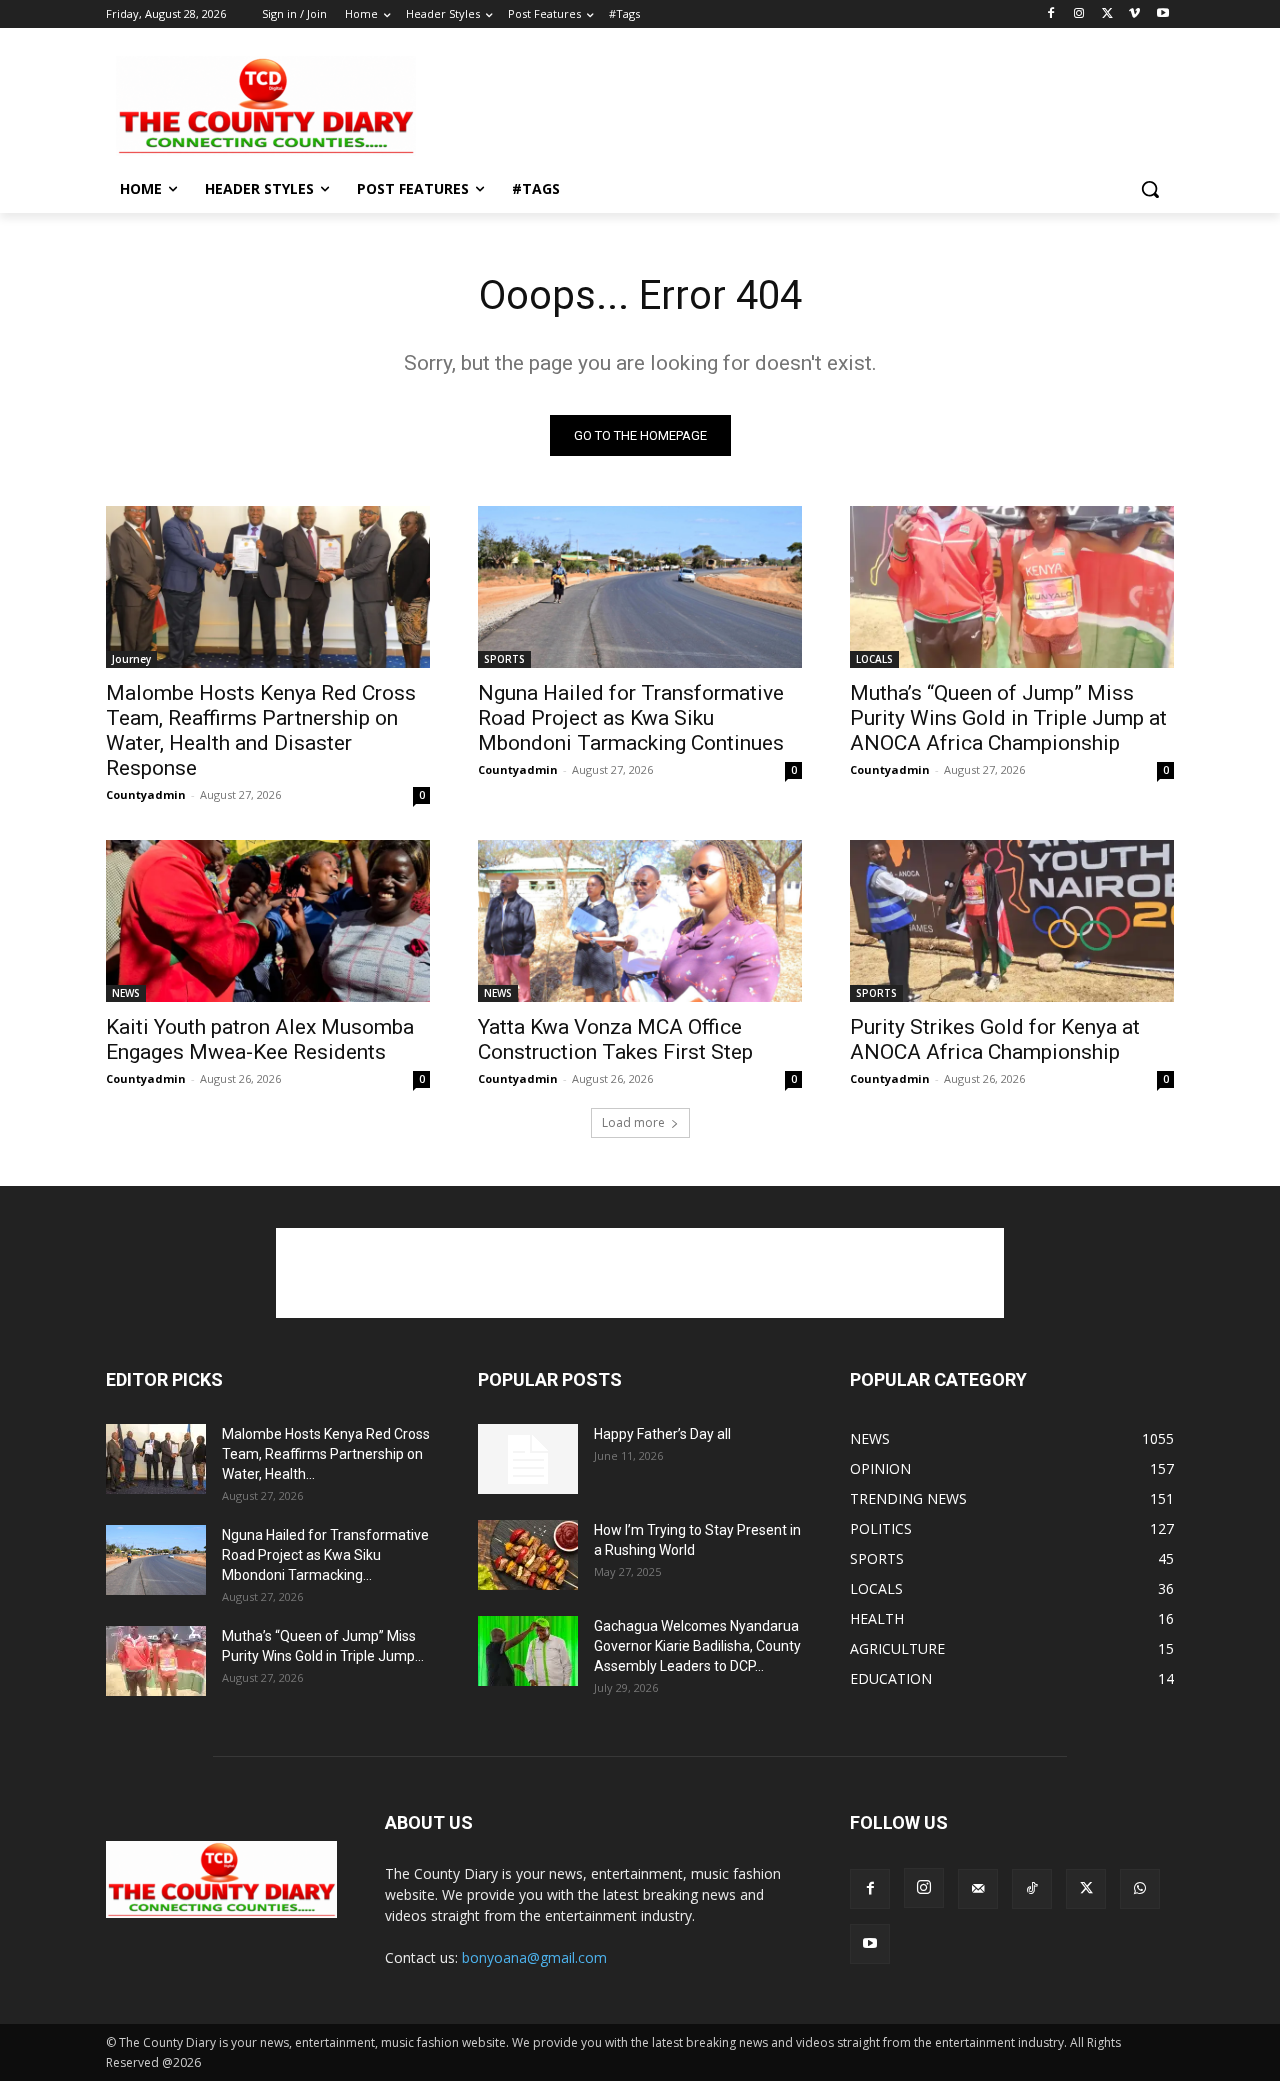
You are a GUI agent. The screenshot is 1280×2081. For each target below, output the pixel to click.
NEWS (126, 993)
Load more (633, 1122)
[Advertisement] (790, 104)
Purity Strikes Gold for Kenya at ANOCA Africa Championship (995, 1039)
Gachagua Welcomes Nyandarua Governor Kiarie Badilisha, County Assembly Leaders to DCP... (697, 1646)
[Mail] (978, 1889)
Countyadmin (146, 794)
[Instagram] (1079, 14)
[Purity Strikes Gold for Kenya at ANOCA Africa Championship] (1012, 921)
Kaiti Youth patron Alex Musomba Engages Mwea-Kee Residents (260, 1039)
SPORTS (504, 659)
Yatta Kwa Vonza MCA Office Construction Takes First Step (615, 1039)
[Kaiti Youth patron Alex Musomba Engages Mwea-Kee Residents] (268, 921)
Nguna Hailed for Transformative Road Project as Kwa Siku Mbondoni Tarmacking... (325, 1555)
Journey (131, 659)
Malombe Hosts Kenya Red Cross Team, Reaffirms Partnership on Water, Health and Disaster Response (261, 730)
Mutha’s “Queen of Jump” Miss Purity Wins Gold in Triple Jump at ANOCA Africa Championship (1008, 718)
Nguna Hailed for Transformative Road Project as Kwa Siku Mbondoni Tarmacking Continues (631, 718)
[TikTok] (1032, 1889)
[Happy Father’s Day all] (528, 1459)
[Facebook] (1051, 14)
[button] (1150, 189)
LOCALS (874, 659)
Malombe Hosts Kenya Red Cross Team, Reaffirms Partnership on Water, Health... (326, 1454)
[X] (1107, 14)
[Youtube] (1162, 14)
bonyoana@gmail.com (534, 1957)
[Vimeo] (1134, 14)
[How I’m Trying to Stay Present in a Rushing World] (528, 1555)
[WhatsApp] (1140, 1889)
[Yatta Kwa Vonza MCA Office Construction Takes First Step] (640, 921)
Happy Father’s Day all (662, 1434)
